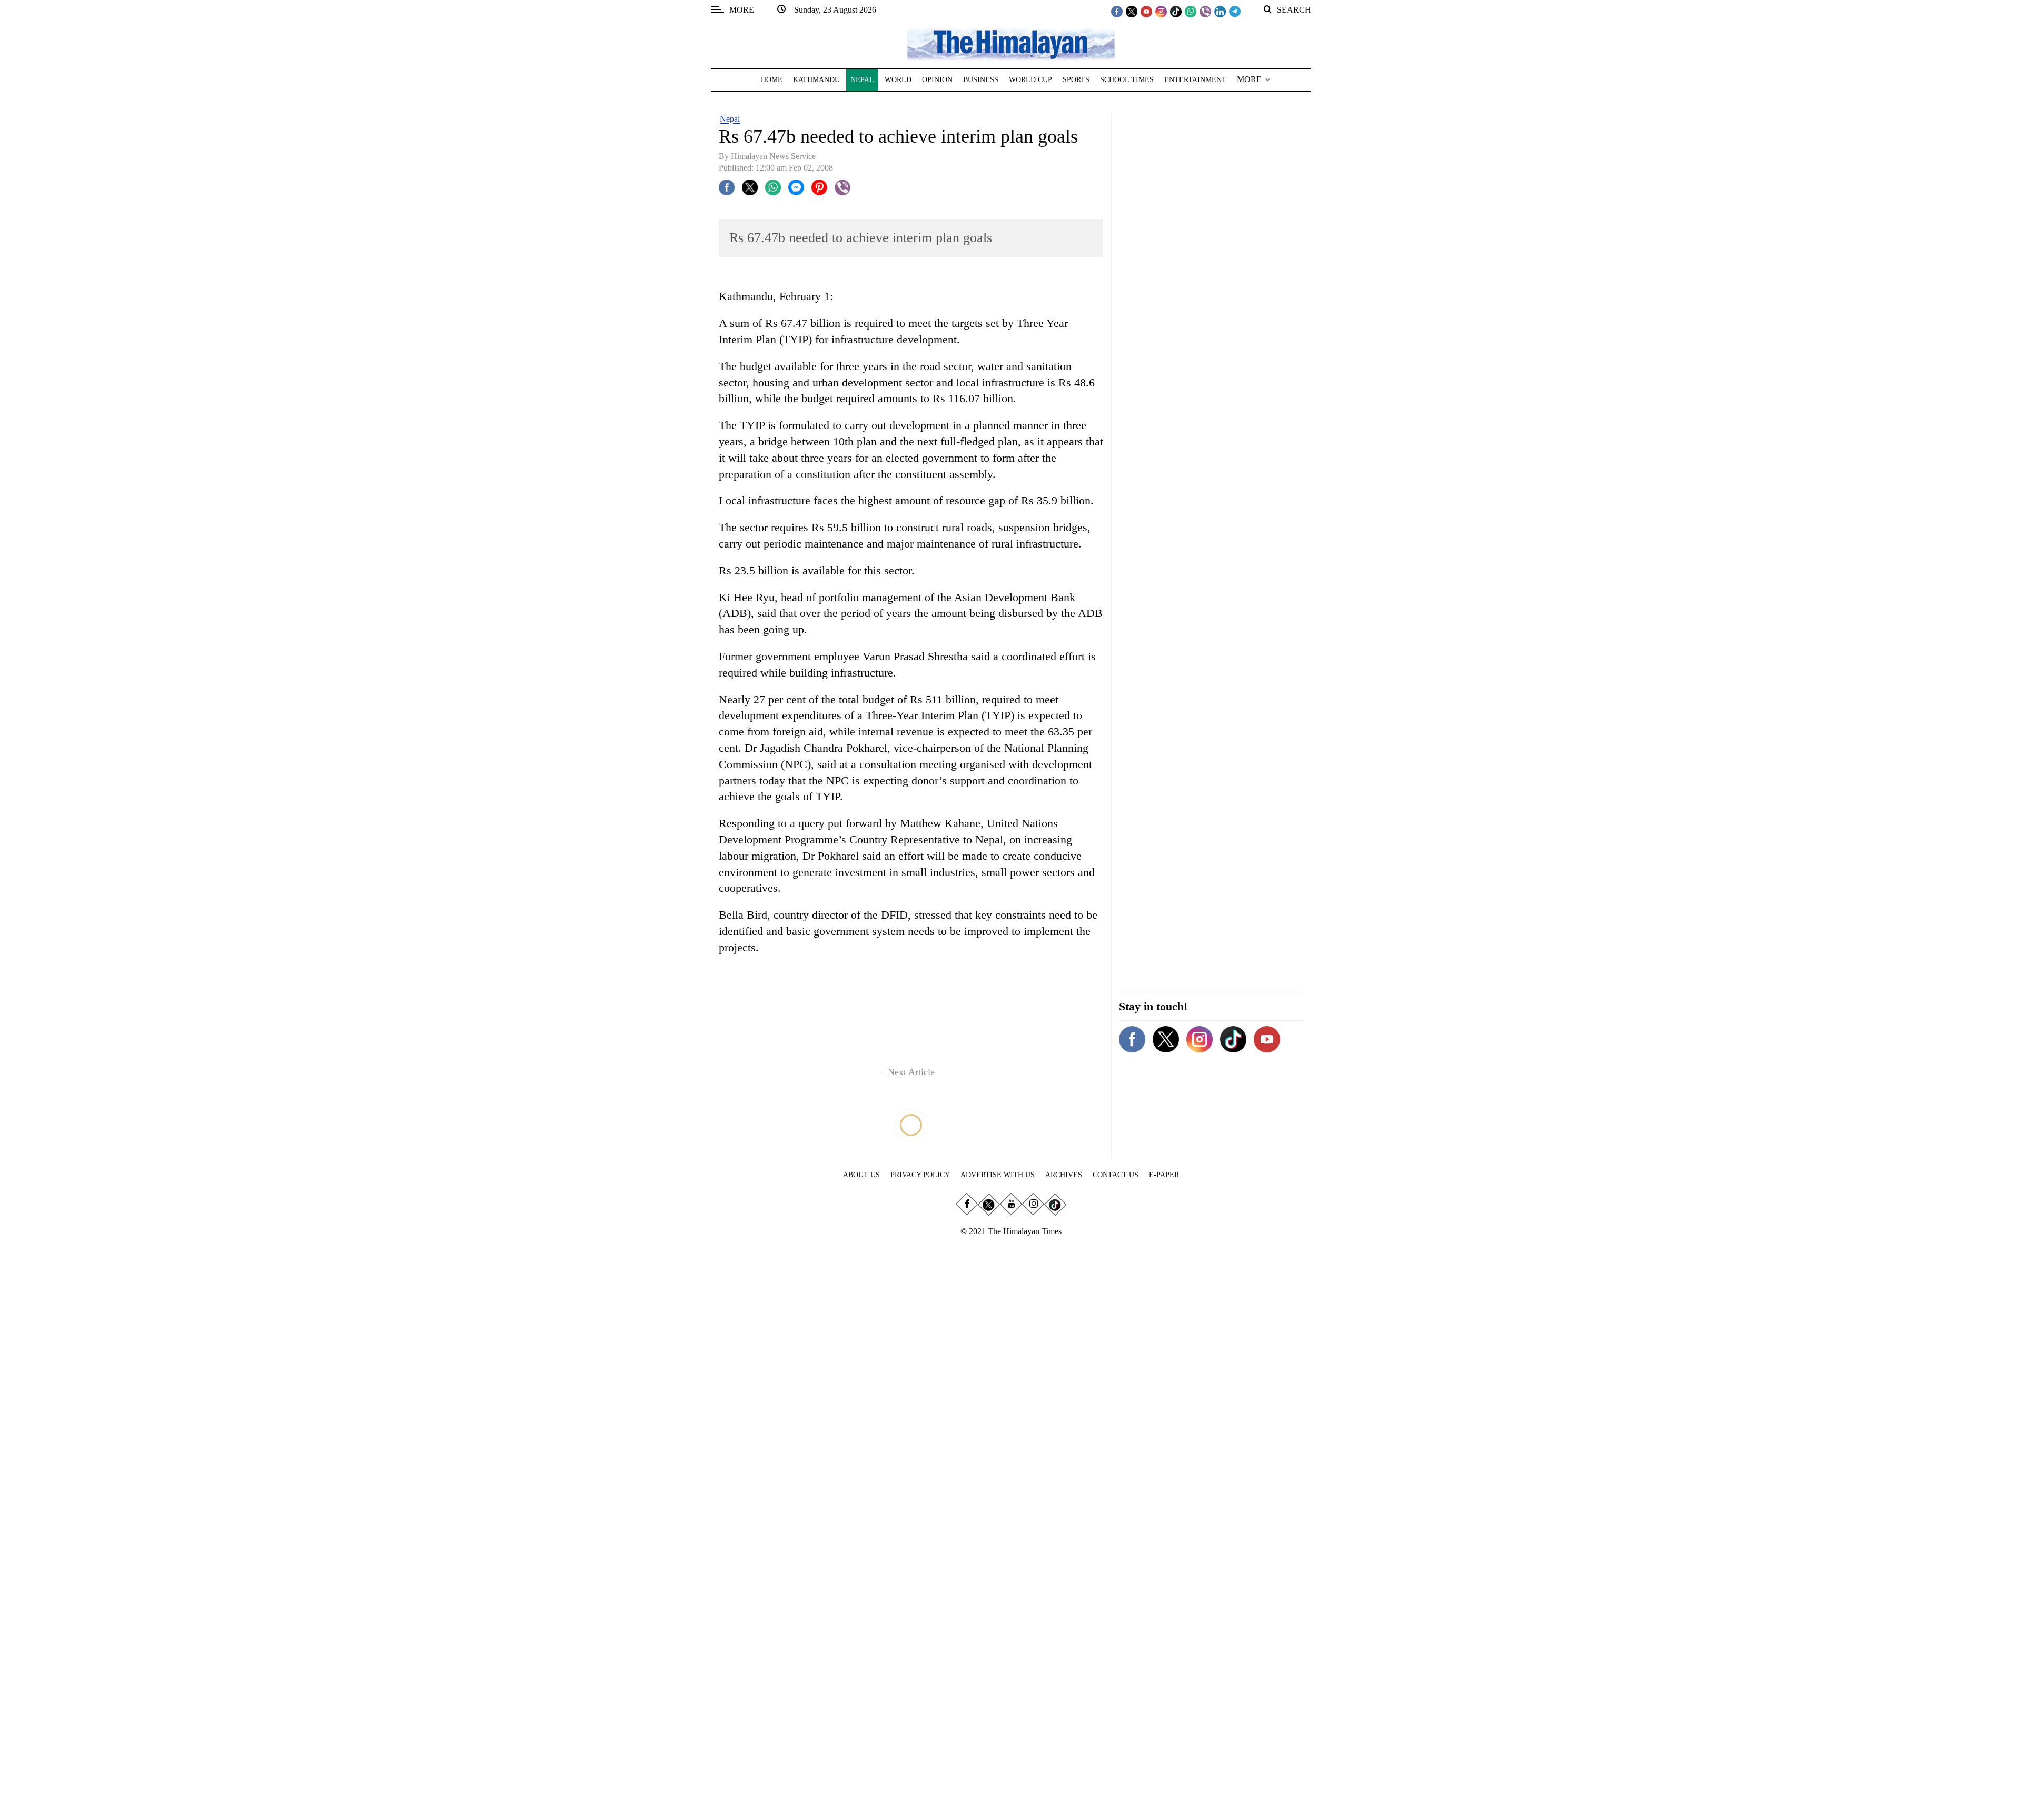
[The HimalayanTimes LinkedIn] (1220, 11)
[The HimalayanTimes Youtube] (1146, 11)
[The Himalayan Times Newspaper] (1011, 43)
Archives (1064, 1175)
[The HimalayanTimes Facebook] (1117, 11)
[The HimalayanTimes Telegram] (1235, 11)
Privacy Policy (920, 1175)
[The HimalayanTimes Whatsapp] (1191, 11)
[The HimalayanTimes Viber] (1205, 11)
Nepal (730, 119)
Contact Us (1116, 1175)
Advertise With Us (998, 1175)
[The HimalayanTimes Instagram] (1161, 11)
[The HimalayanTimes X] (1132, 11)
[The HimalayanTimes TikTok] (1176, 11)
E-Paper (1164, 1175)
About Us (861, 1175)
